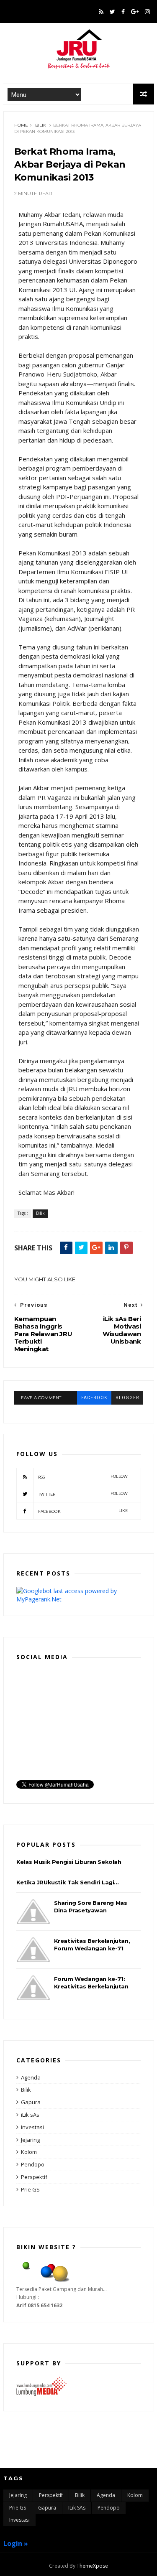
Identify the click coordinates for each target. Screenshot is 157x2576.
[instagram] (147, 12)
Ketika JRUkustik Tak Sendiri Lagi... (68, 1882)
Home (21, 125)
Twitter (83, 1494)
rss (83, 1477)
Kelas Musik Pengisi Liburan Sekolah (69, 1862)
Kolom (29, 2152)
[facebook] (123, 12)
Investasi (32, 2127)
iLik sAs (30, 2115)
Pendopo (33, 2164)
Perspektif (34, 2177)
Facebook (83, 1511)
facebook (94, 1398)
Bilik (41, 125)
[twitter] (112, 12)
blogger (127, 1398)
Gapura (31, 2102)
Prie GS (30, 2189)
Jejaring (30, 2140)
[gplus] (135, 12)
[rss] (101, 12)
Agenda (31, 2077)
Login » (16, 2543)
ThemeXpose (92, 2566)
